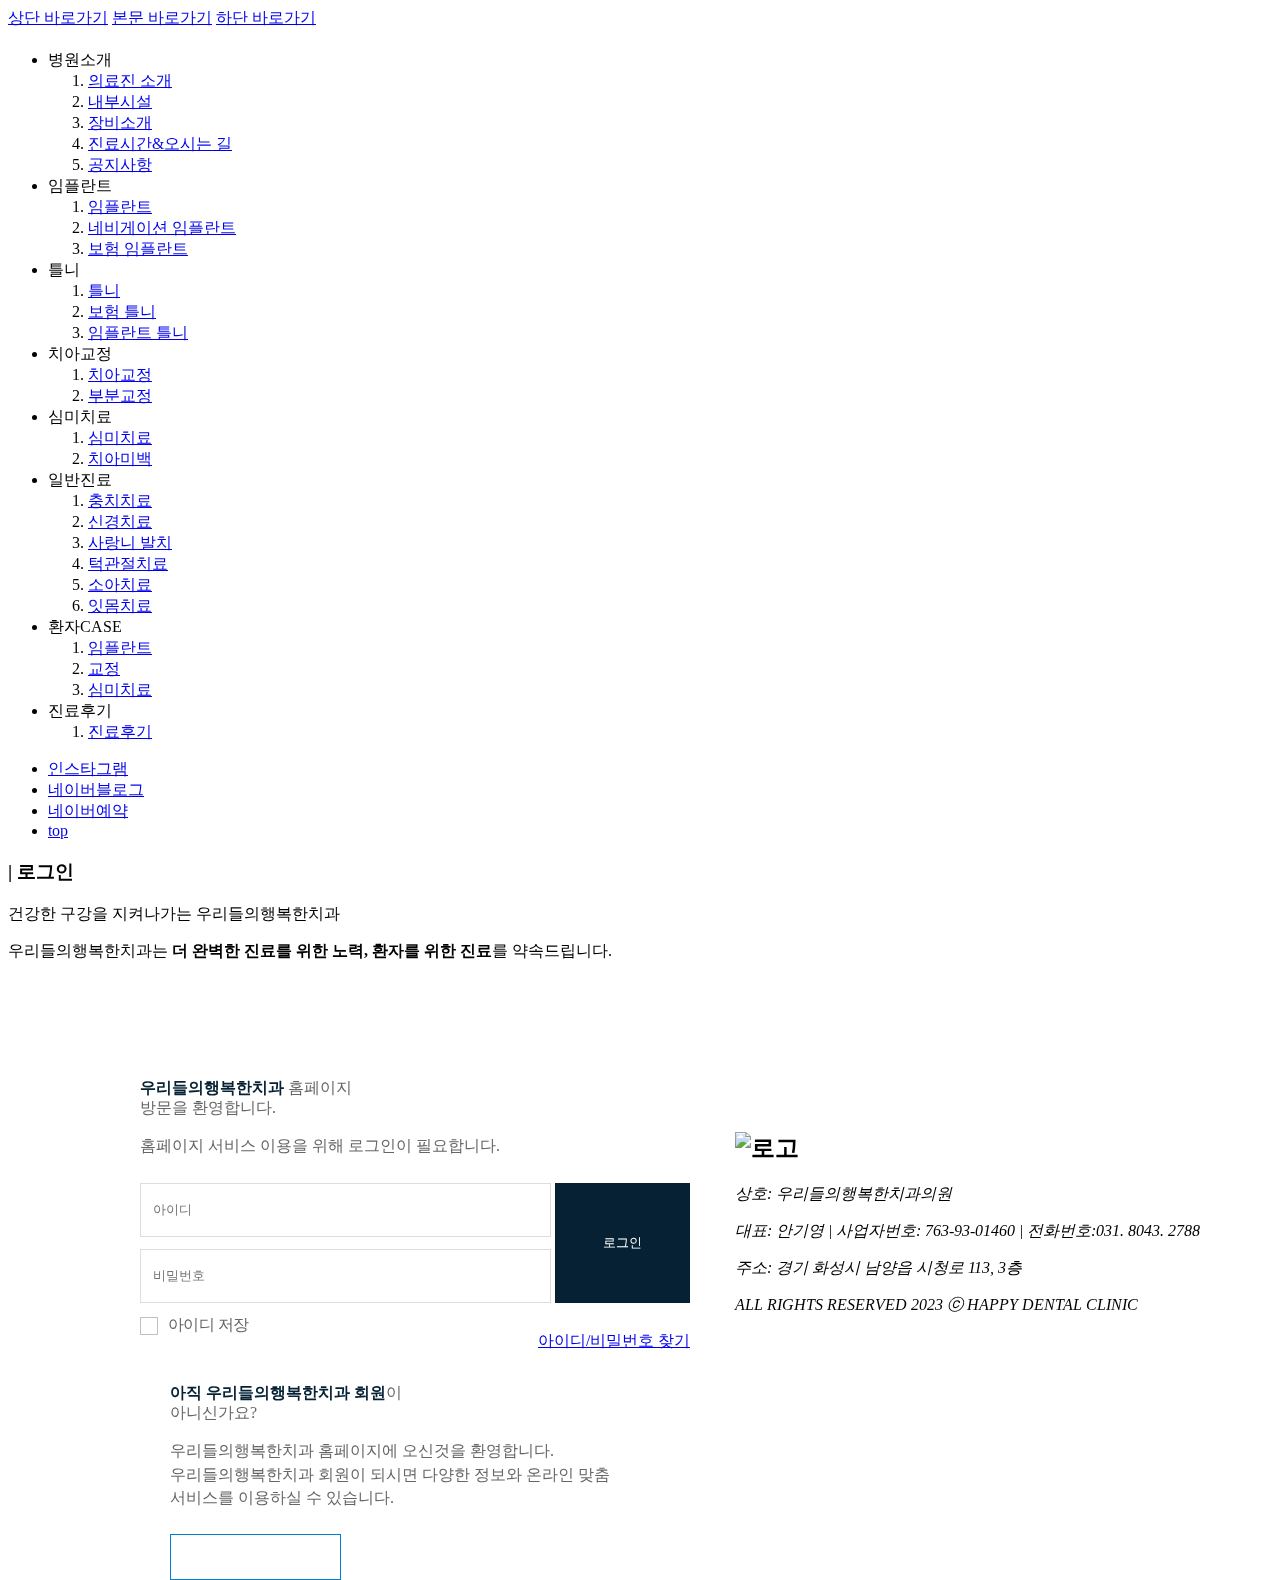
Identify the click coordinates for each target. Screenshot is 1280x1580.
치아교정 (120, 374)
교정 (104, 668)
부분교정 (120, 395)
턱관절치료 (128, 563)
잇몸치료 (120, 605)
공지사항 (120, 164)
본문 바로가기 (162, 17)
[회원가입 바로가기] (255, 1557)
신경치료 (120, 521)
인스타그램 (88, 768)
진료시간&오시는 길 (160, 143)
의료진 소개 (130, 80)
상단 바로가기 (58, 17)
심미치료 (120, 437)
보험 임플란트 (138, 248)
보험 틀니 (122, 311)
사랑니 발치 (130, 542)
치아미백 (120, 458)
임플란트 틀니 (138, 332)
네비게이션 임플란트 (162, 227)
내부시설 (120, 101)
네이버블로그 (96, 789)
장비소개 (120, 122)
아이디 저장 (208, 1324)
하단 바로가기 (266, 17)
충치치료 (120, 500)
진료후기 (120, 731)
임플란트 (120, 206)
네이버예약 (88, 810)
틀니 (104, 290)
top (58, 830)
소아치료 (120, 584)
